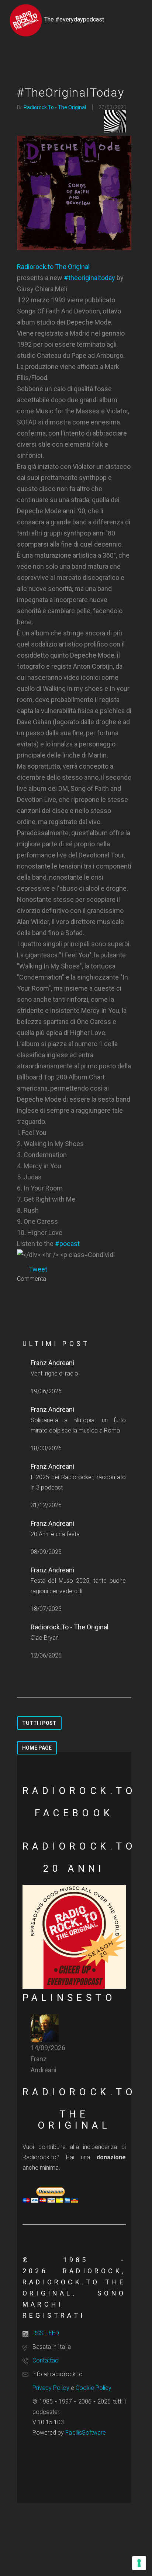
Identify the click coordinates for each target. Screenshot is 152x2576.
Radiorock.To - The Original (55, 107)
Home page (37, 1748)
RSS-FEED (46, 2333)
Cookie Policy (94, 2388)
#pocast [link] (67, 1244)
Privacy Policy (51, 2388)
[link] (74, 267)
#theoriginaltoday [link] (89, 278)
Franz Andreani (52, 1363)
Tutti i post (39, 1723)
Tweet (38, 1269)
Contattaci (46, 2360)
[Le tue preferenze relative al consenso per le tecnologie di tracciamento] (139, 2563)
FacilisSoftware (86, 2433)
